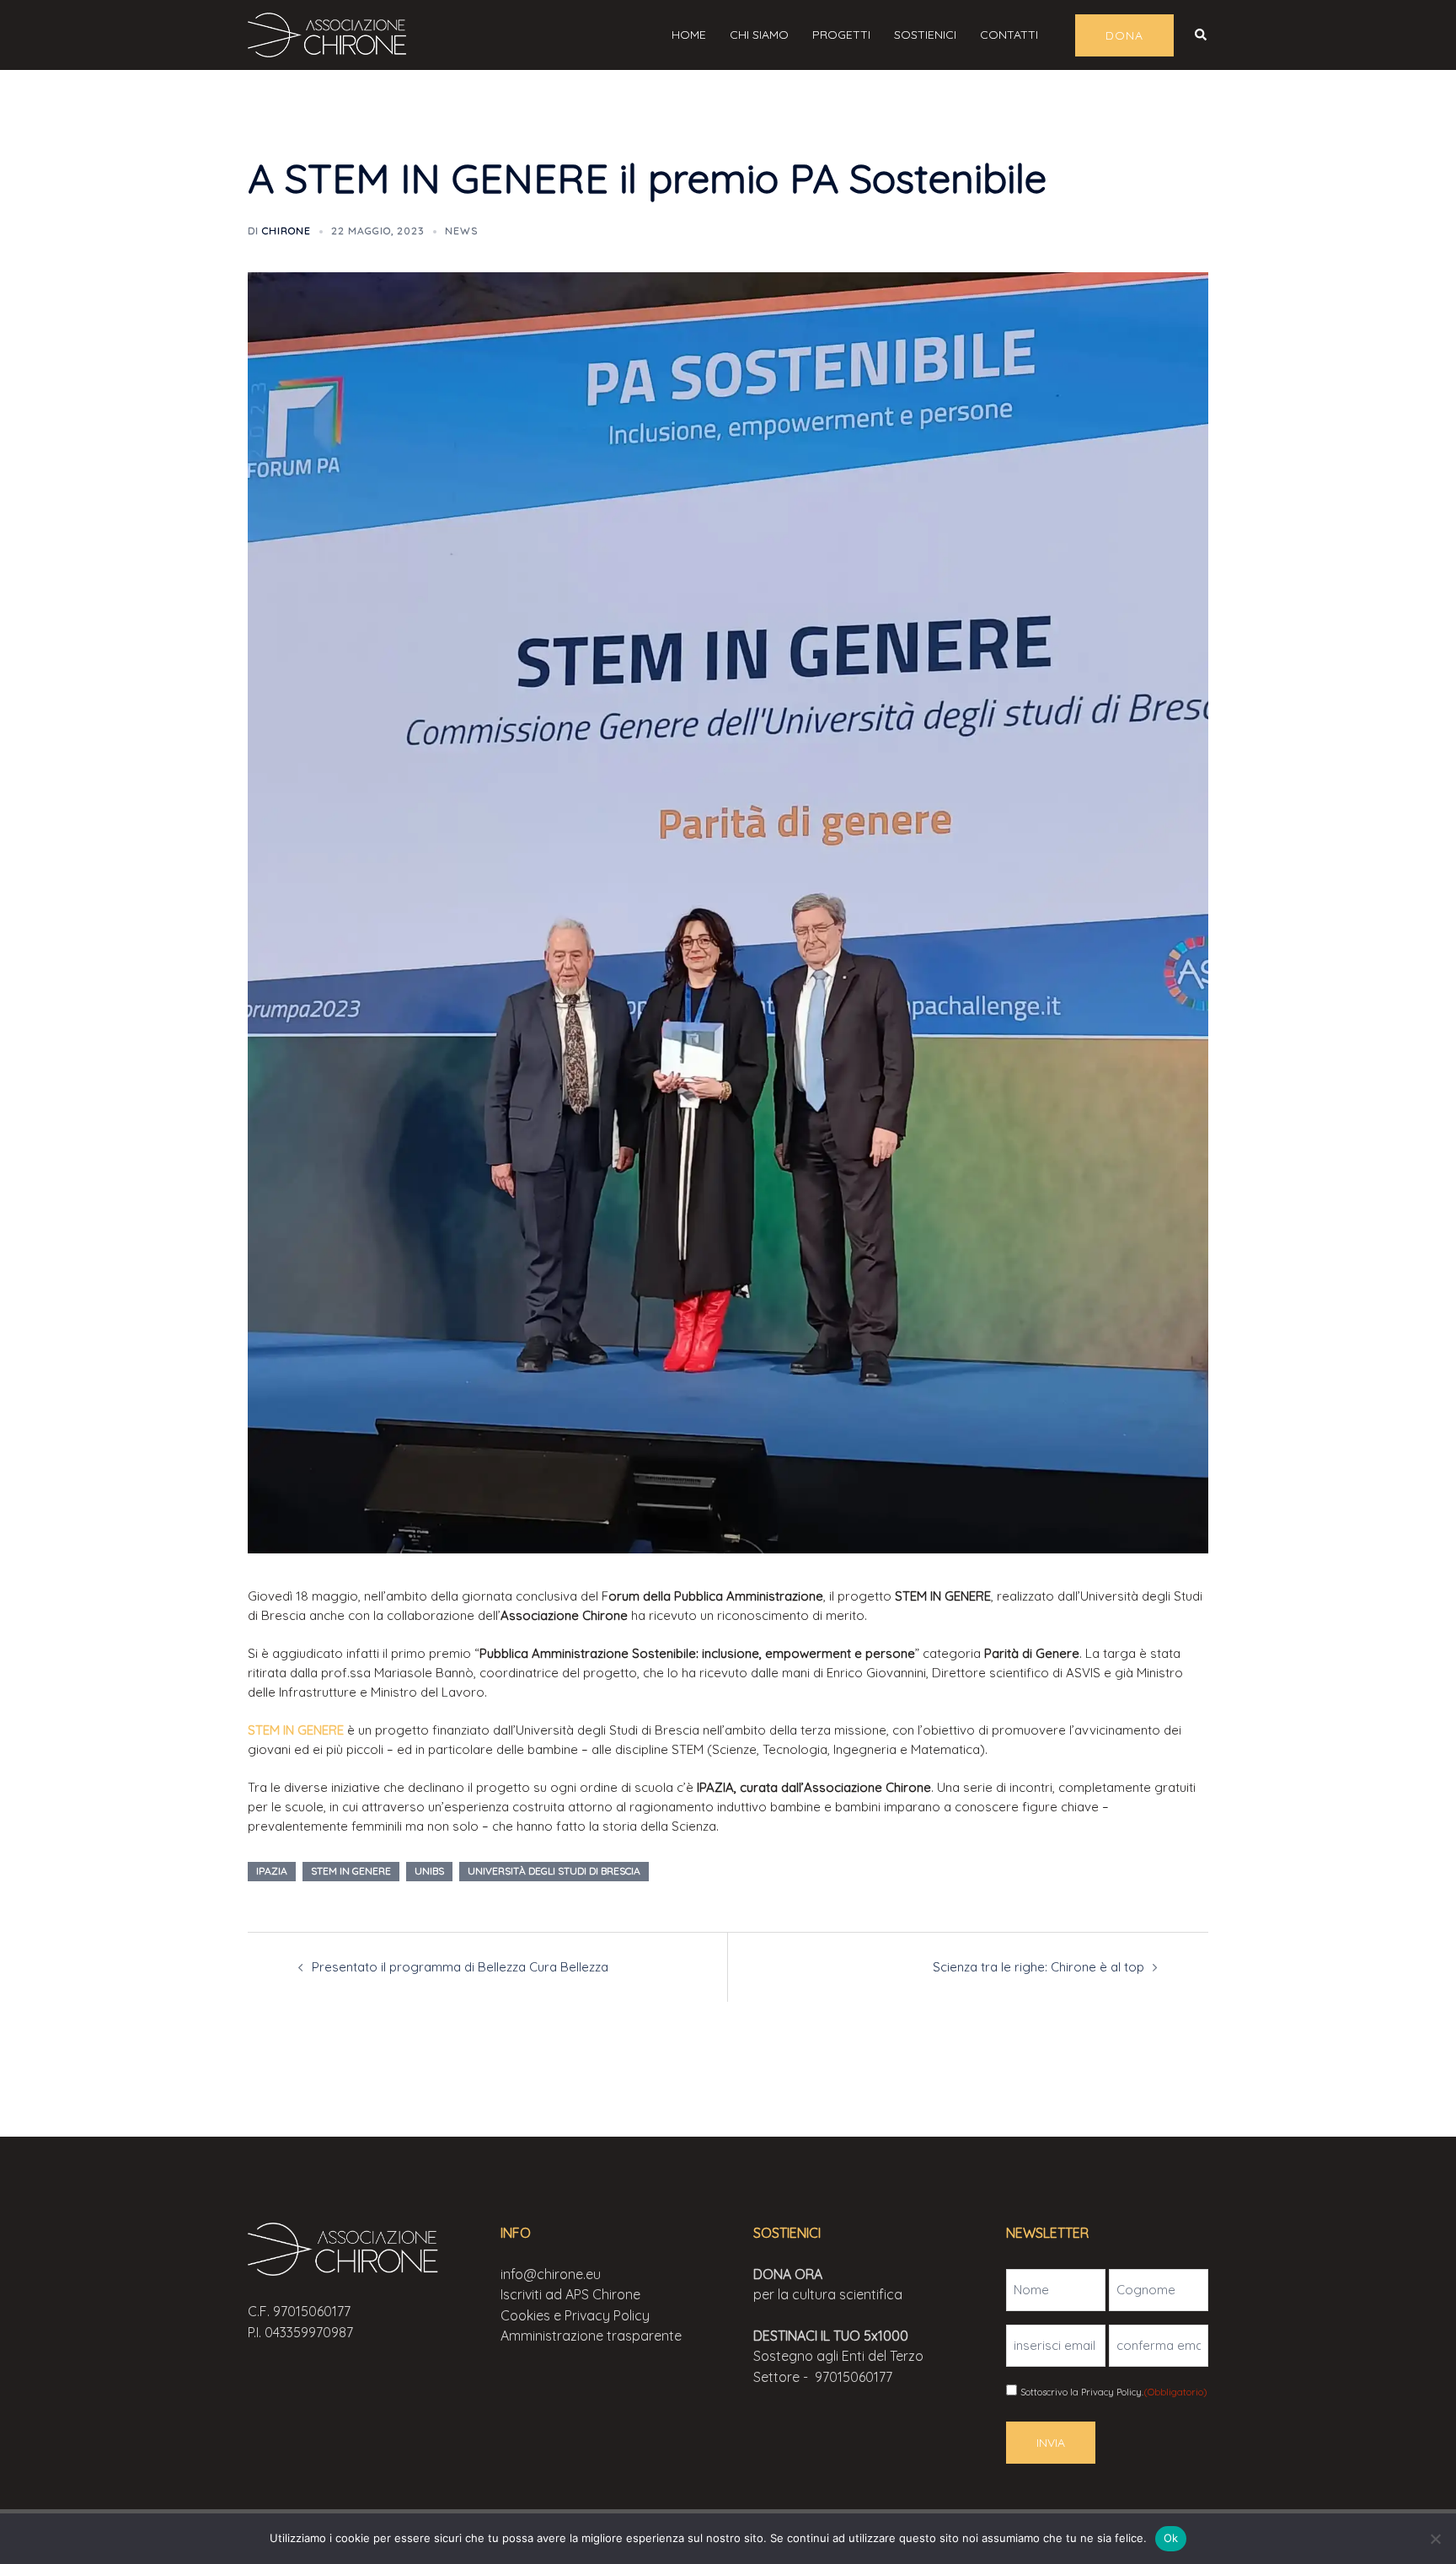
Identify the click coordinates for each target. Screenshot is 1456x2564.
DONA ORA (788, 2274)
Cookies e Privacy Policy (575, 2315)
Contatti (1009, 35)
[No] (1435, 2539)
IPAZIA (272, 1871)
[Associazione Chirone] (332, 33)
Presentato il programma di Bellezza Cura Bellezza (460, 1967)
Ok (1171, 2538)
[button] (1202, 35)
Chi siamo (759, 35)
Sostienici (925, 35)
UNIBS (429, 1871)
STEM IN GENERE (296, 1730)
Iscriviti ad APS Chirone (570, 2294)
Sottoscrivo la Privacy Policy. (1113, 2392)
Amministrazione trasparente (591, 2336)
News (461, 231)
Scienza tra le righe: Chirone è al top (1038, 1967)
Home (689, 35)
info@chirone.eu (551, 2274)
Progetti (841, 35)
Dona (1124, 35)
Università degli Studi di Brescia (554, 1871)
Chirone (286, 231)
